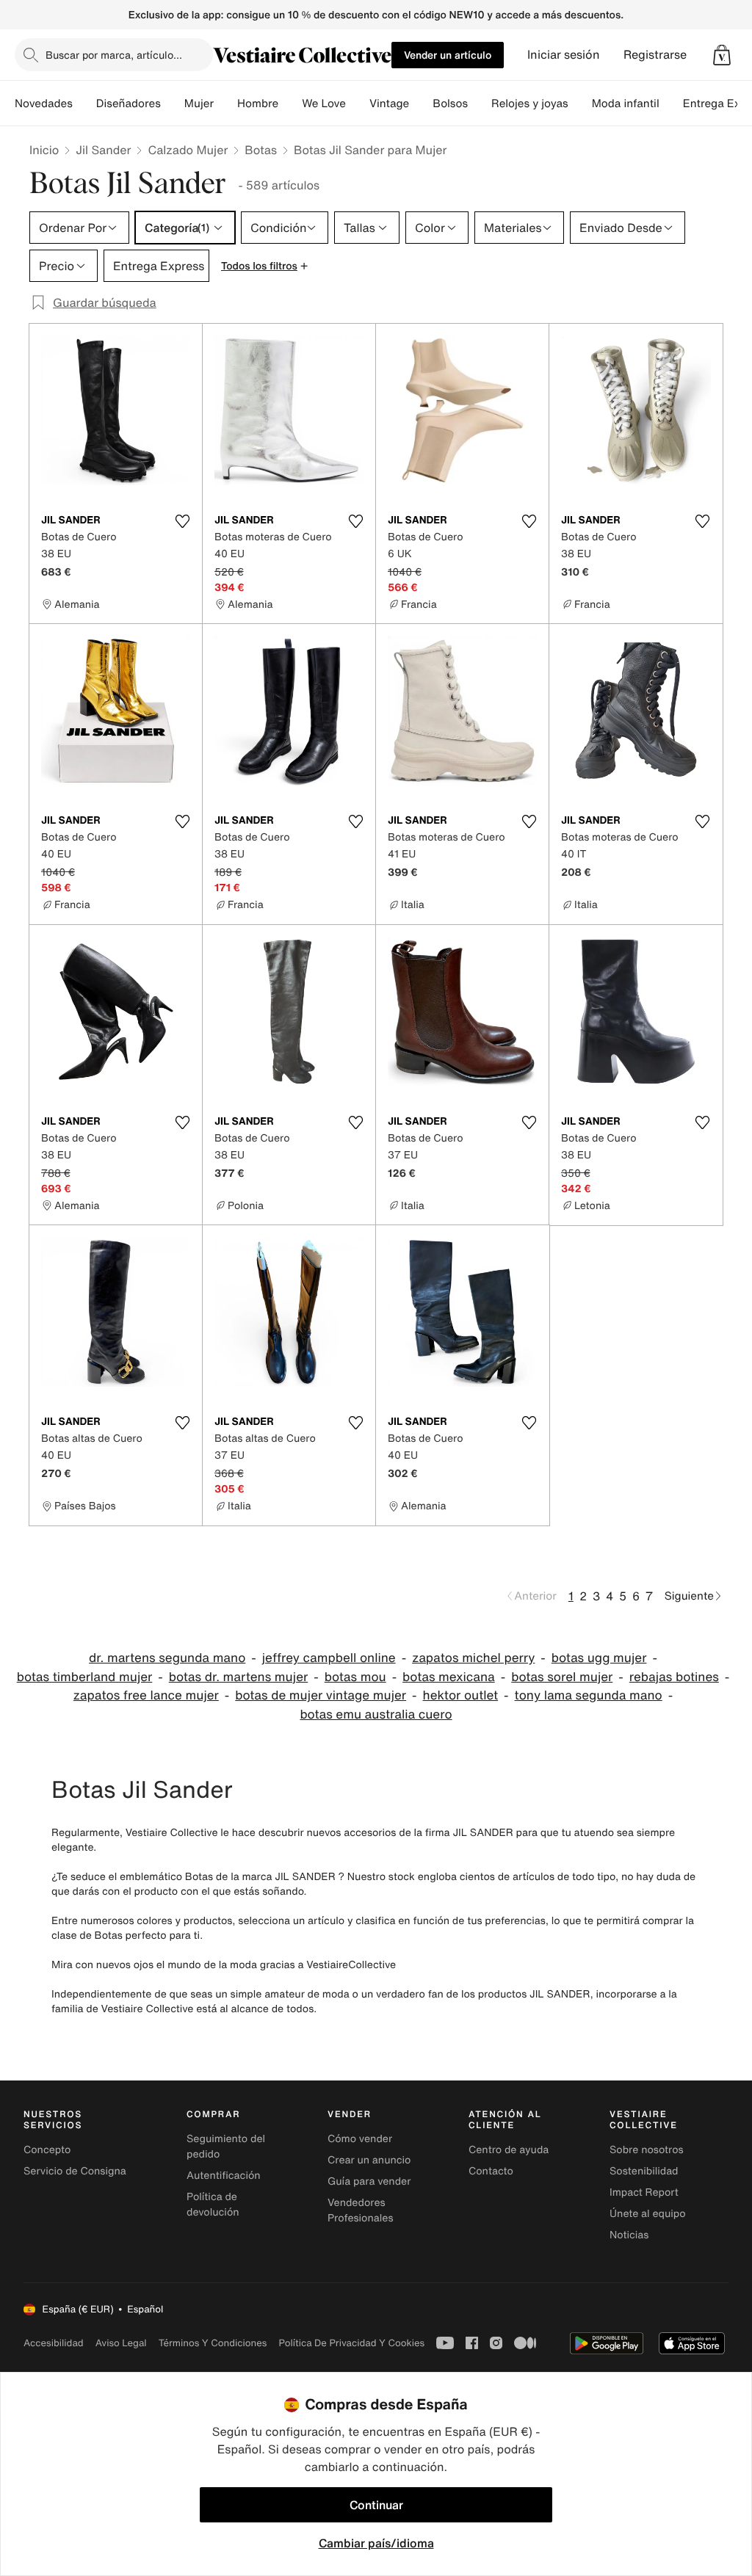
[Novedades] (84, 104)
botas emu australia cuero (376, 1715)
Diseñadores (129, 104)
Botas (261, 150)
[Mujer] (225, 104)
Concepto (47, 2150)
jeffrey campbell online (329, 1658)
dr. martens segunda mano (167, 1658)
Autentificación (224, 2176)
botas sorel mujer (562, 1677)
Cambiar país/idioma (376, 2543)
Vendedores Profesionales (360, 2210)
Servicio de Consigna (75, 2171)
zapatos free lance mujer (146, 1695)
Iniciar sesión (564, 55)
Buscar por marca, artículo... (114, 55)
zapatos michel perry (473, 1658)
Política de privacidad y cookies (351, 2343)
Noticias (629, 2235)
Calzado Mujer (188, 150)
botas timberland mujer (85, 1677)
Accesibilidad (54, 2343)
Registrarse (655, 55)
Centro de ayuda (509, 2150)
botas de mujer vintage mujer (321, 1695)
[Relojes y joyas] (580, 104)
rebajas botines (674, 1677)
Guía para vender (369, 2181)
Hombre (258, 104)
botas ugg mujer (599, 1658)
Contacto (491, 2171)
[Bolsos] (480, 104)
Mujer (199, 104)
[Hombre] (290, 104)
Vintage (389, 104)
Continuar (376, 2505)
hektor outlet (461, 1695)
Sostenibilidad (644, 2171)
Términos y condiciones (213, 2343)
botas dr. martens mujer (238, 1677)
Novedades (44, 104)
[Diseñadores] (173, 104)
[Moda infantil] (671, 104)
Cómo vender (360, 2139)
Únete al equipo (648, 2214)
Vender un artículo (448, 55)
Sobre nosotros (647, 2150)
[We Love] (358, 104)
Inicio (44, 150)
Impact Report (644, 2192)
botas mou (355, 1677)
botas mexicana (449, 1677)
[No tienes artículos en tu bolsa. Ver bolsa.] (722, 55)
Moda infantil (626, 104)
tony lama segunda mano (589, 1695)
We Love (324, 104)
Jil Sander (103, 150)
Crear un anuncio (369, 2160)
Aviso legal (121, 2343)
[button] (722, 55)
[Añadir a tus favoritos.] (182, 521)
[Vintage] (421, 104)
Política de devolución (213, 2205)
